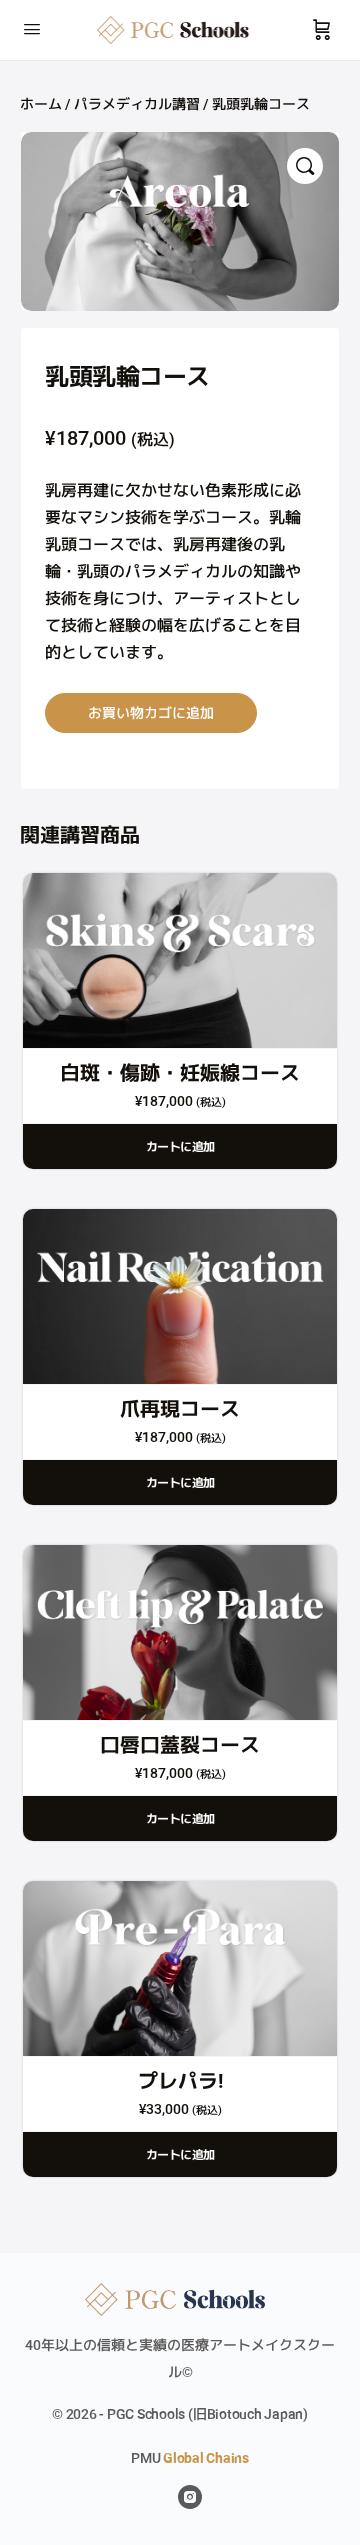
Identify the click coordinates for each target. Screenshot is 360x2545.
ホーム (41, 103)
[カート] (322, 30)
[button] (305, 166)
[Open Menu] (32, 28)
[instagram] (190, 2497)
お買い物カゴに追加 (151, 712)
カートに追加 (180, 1146)
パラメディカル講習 (137, 103)
